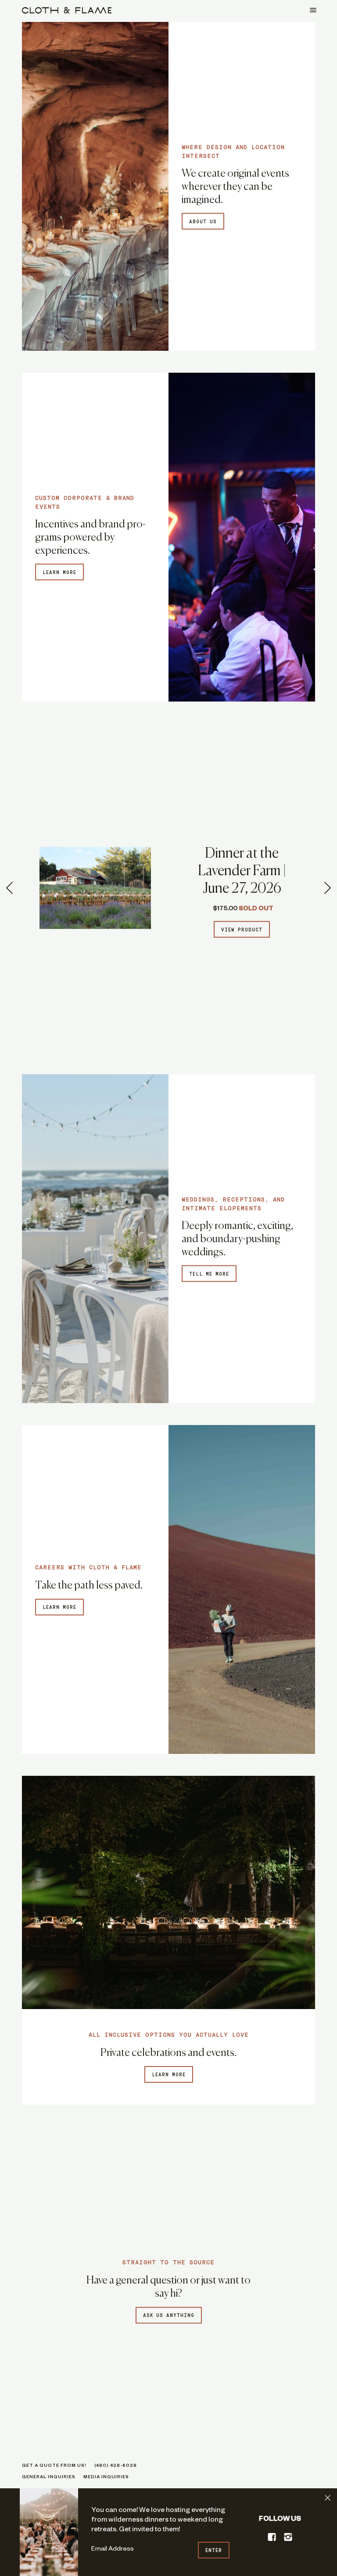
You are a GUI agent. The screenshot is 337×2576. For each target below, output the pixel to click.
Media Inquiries (106, 2478)
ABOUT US (203, 222)
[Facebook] (272, 2537)
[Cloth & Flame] (67, 10)
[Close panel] (328, 2498)
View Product (242, 930)
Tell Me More (209, 1274)
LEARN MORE (59, 573)
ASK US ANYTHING (169, 2316)
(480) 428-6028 (116, 2466)
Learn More (169, 2075)
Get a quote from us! (54, 2466)
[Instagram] (288, 2537)
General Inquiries (49, 2478)
